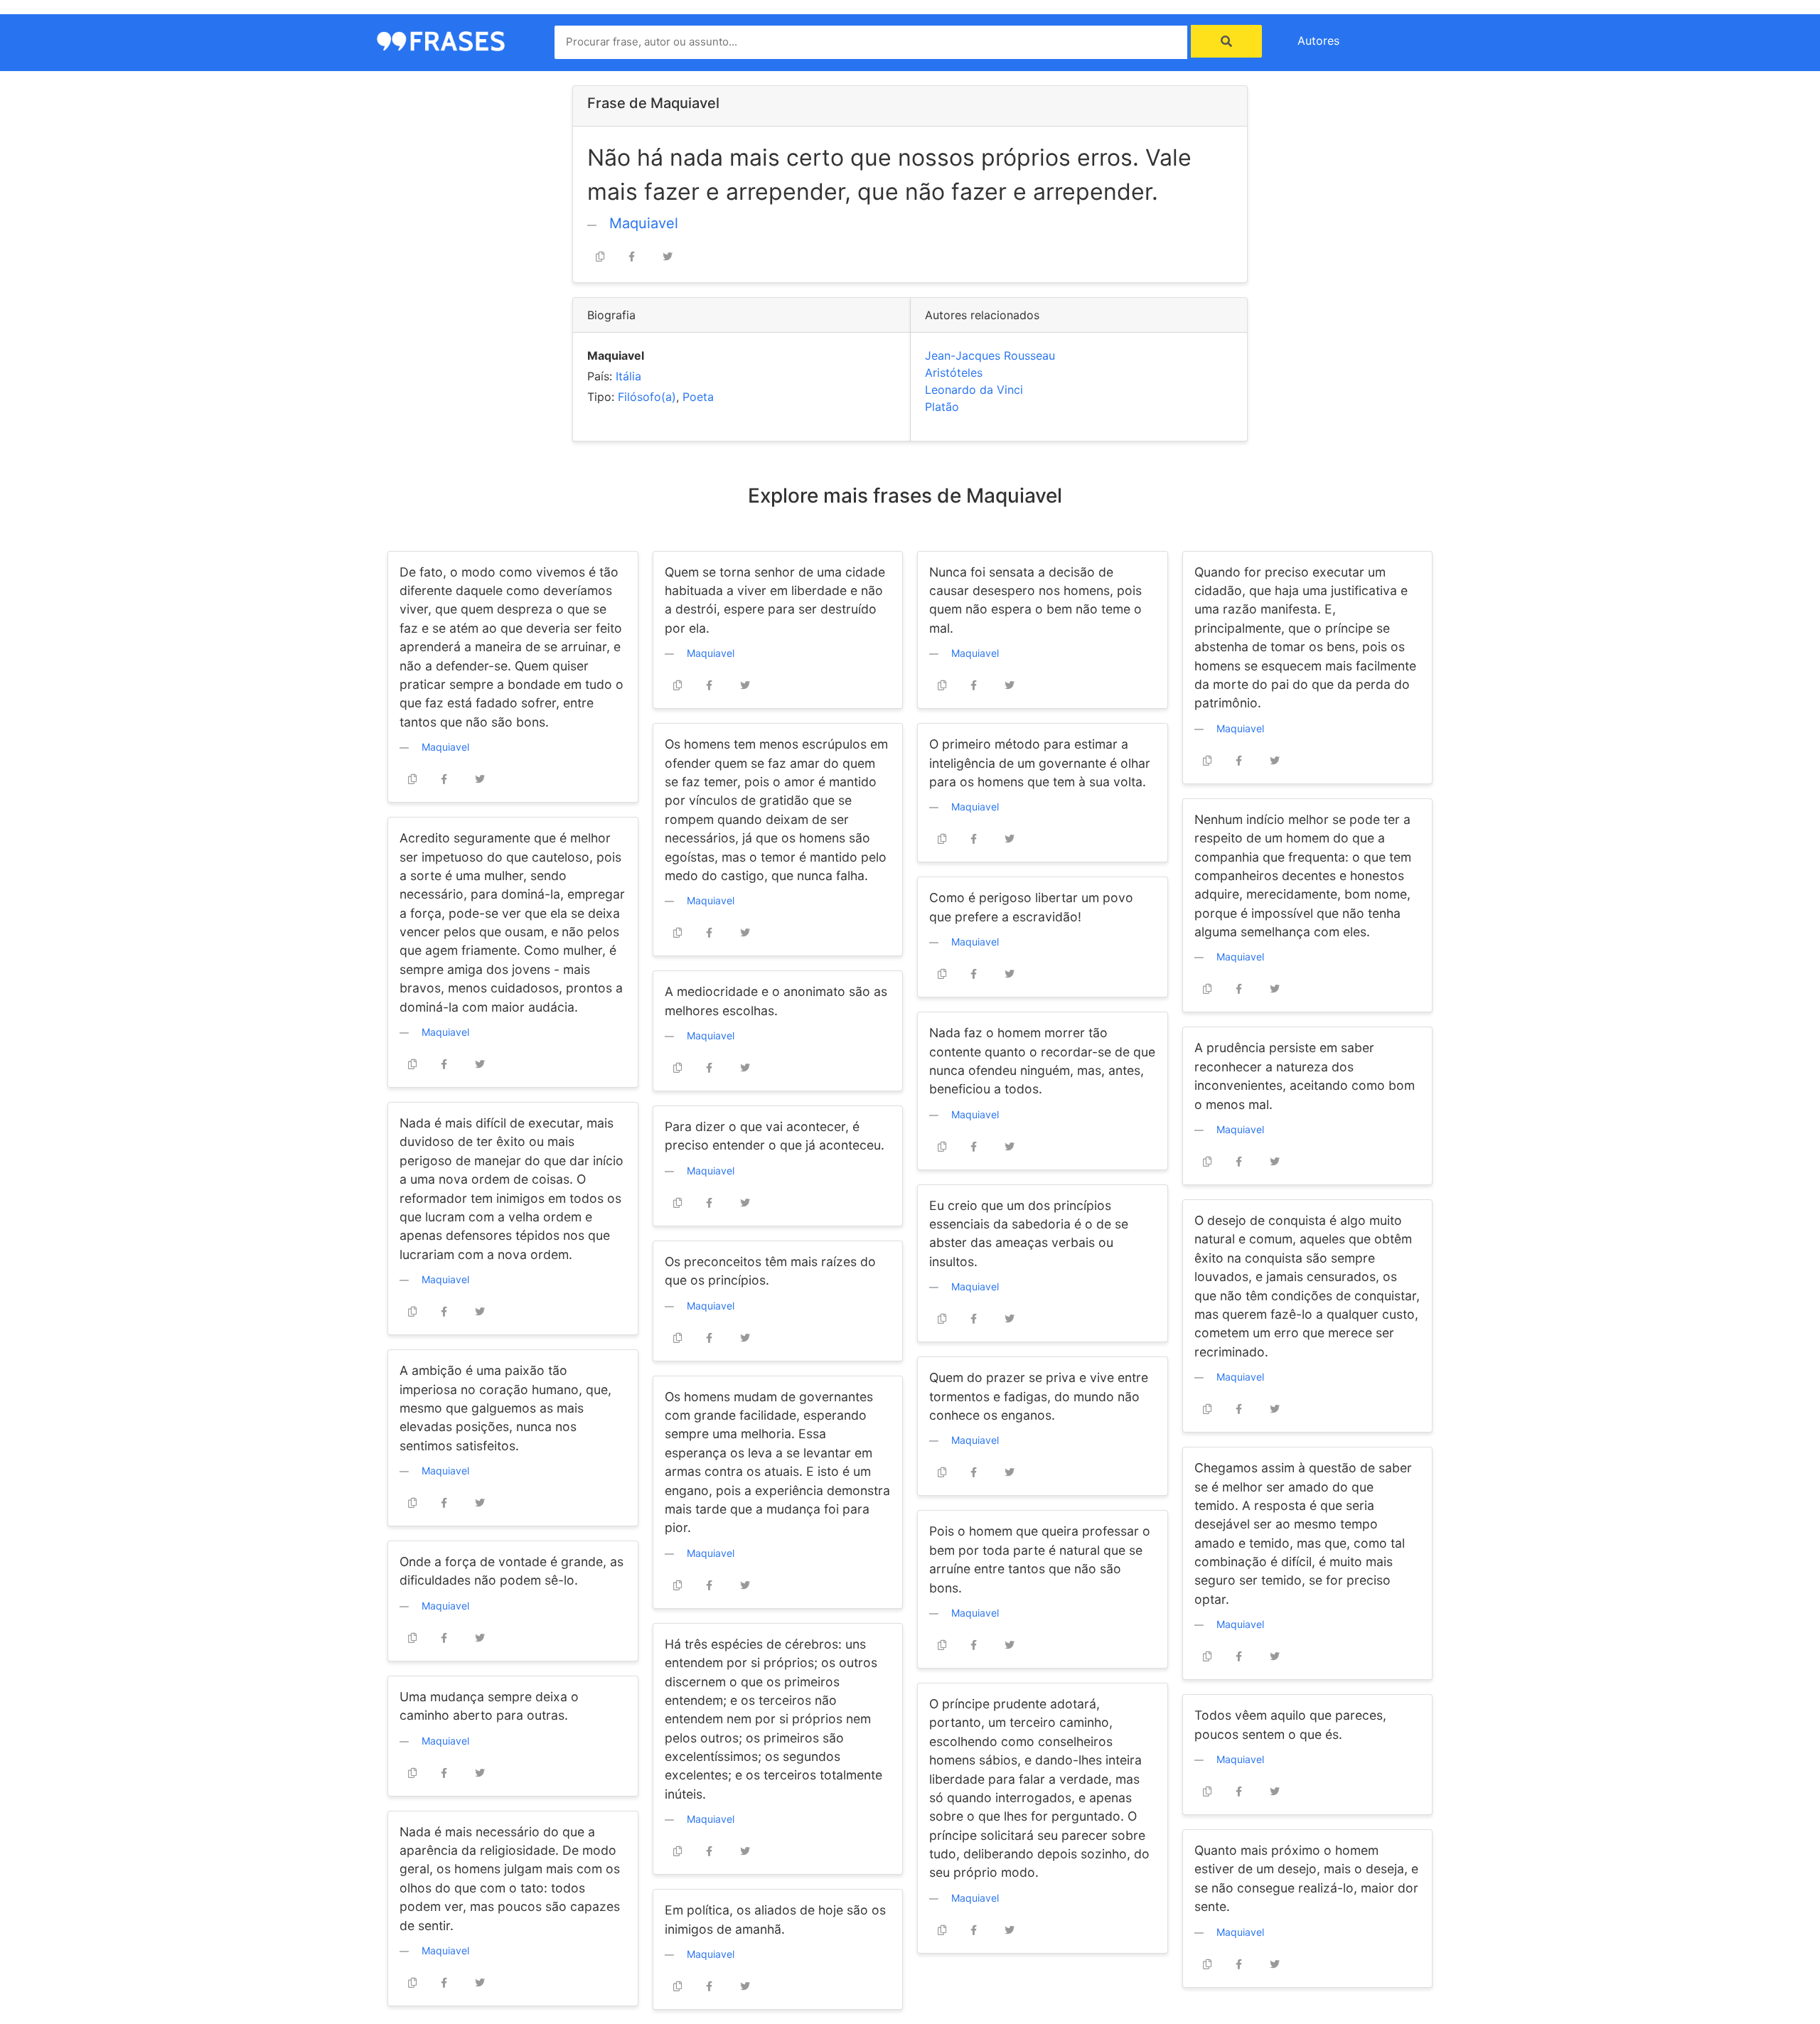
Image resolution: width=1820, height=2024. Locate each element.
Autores (1318, 41)
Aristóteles (954, 373)
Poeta (698, 397)
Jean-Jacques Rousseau (990, 355)
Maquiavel (644, 223)
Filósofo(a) (647, 397)
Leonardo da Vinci (974, 390)
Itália (628, 376)
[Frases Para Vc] (441, 40)
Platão (942, 407)
